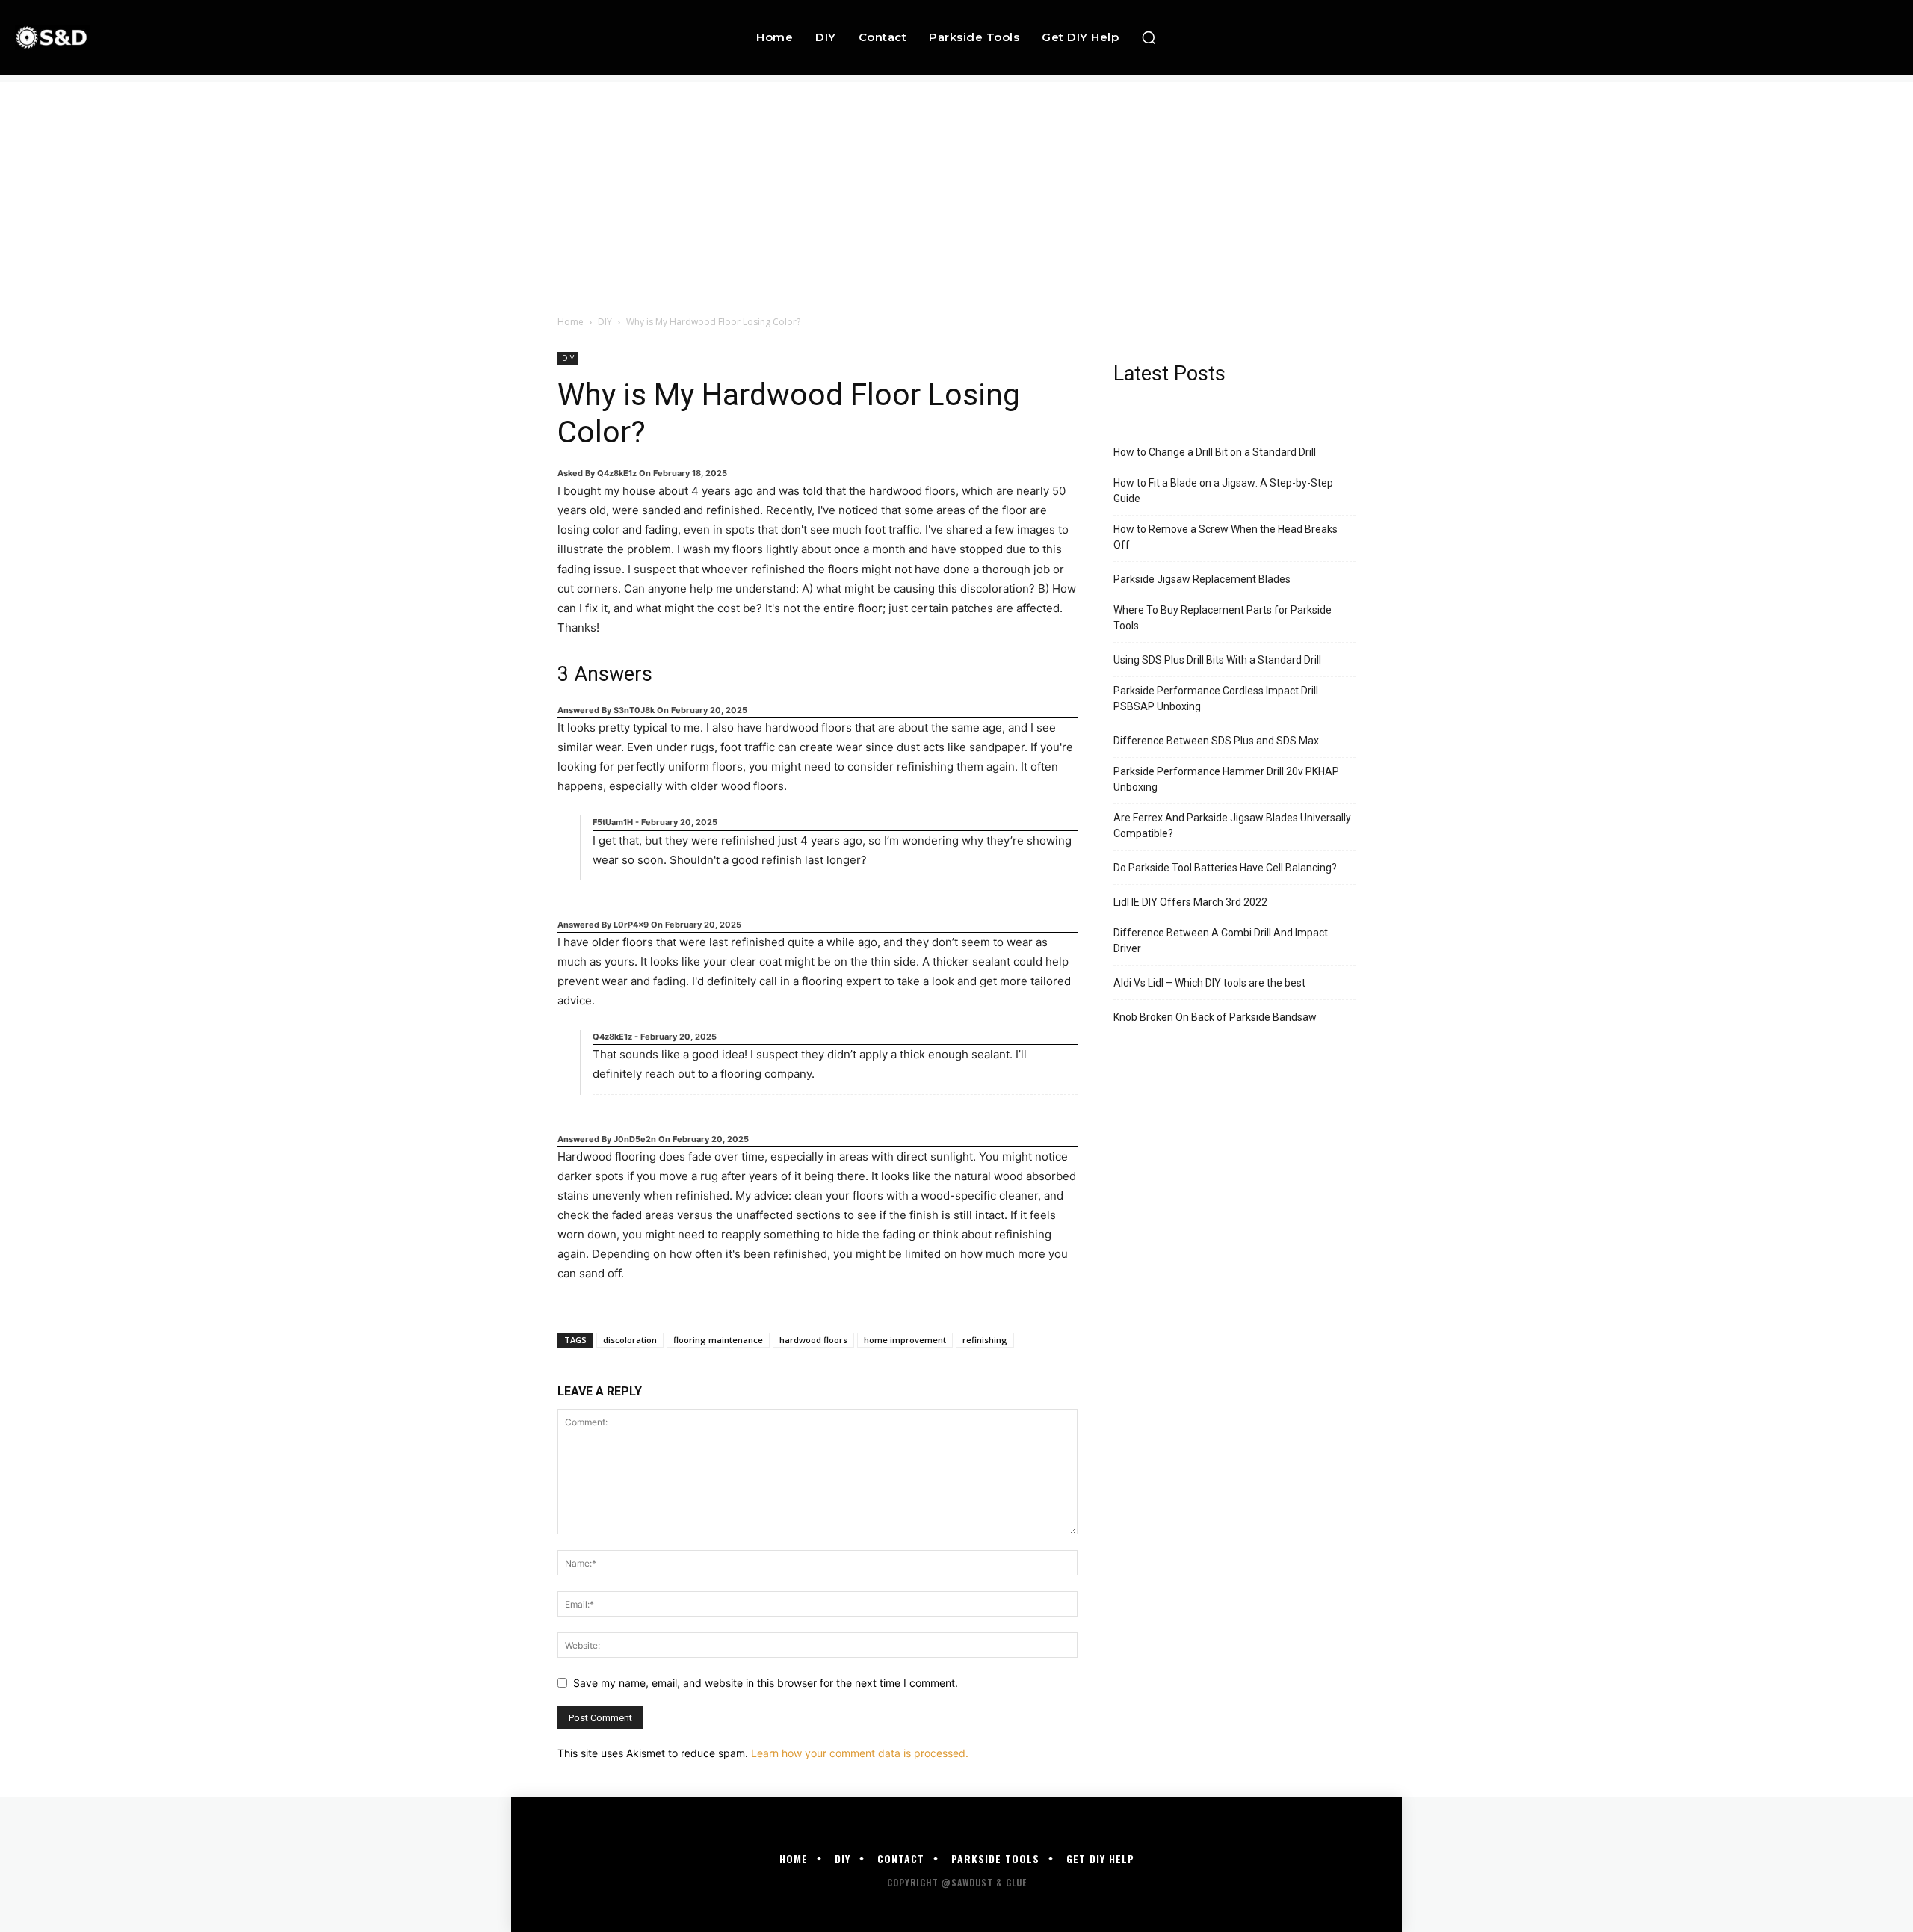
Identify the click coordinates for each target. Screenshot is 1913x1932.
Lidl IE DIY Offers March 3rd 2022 (1190, 902)
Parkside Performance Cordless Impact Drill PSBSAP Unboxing (1216, 698)
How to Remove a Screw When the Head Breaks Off (1226, 537)
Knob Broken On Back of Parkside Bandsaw (1215, 1017)
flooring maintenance (718, 1340)
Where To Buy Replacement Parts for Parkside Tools (1223, 618)
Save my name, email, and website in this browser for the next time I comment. (766, 1683)
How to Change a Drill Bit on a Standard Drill (1215, 452)
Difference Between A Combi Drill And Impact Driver (1221, 941)
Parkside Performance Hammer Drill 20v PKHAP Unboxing (1226, 779)
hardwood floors (813, 1340)
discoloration (630, 1340)
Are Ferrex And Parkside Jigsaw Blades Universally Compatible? (1232, 825)
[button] (1149, 37)
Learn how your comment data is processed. (860, 1753)
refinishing (985, 1340)
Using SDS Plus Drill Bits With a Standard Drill (1217, 660)
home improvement (905, 1340)
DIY (605, 322)
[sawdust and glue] (185, 37)
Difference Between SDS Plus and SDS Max (1216, 741)
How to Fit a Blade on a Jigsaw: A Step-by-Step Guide (1223, 491)
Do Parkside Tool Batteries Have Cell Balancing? (1225, 868)
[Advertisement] (956, 187)
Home (571, 322)
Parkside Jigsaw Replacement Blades (1202, 579)
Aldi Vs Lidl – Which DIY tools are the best (1209, 983)
